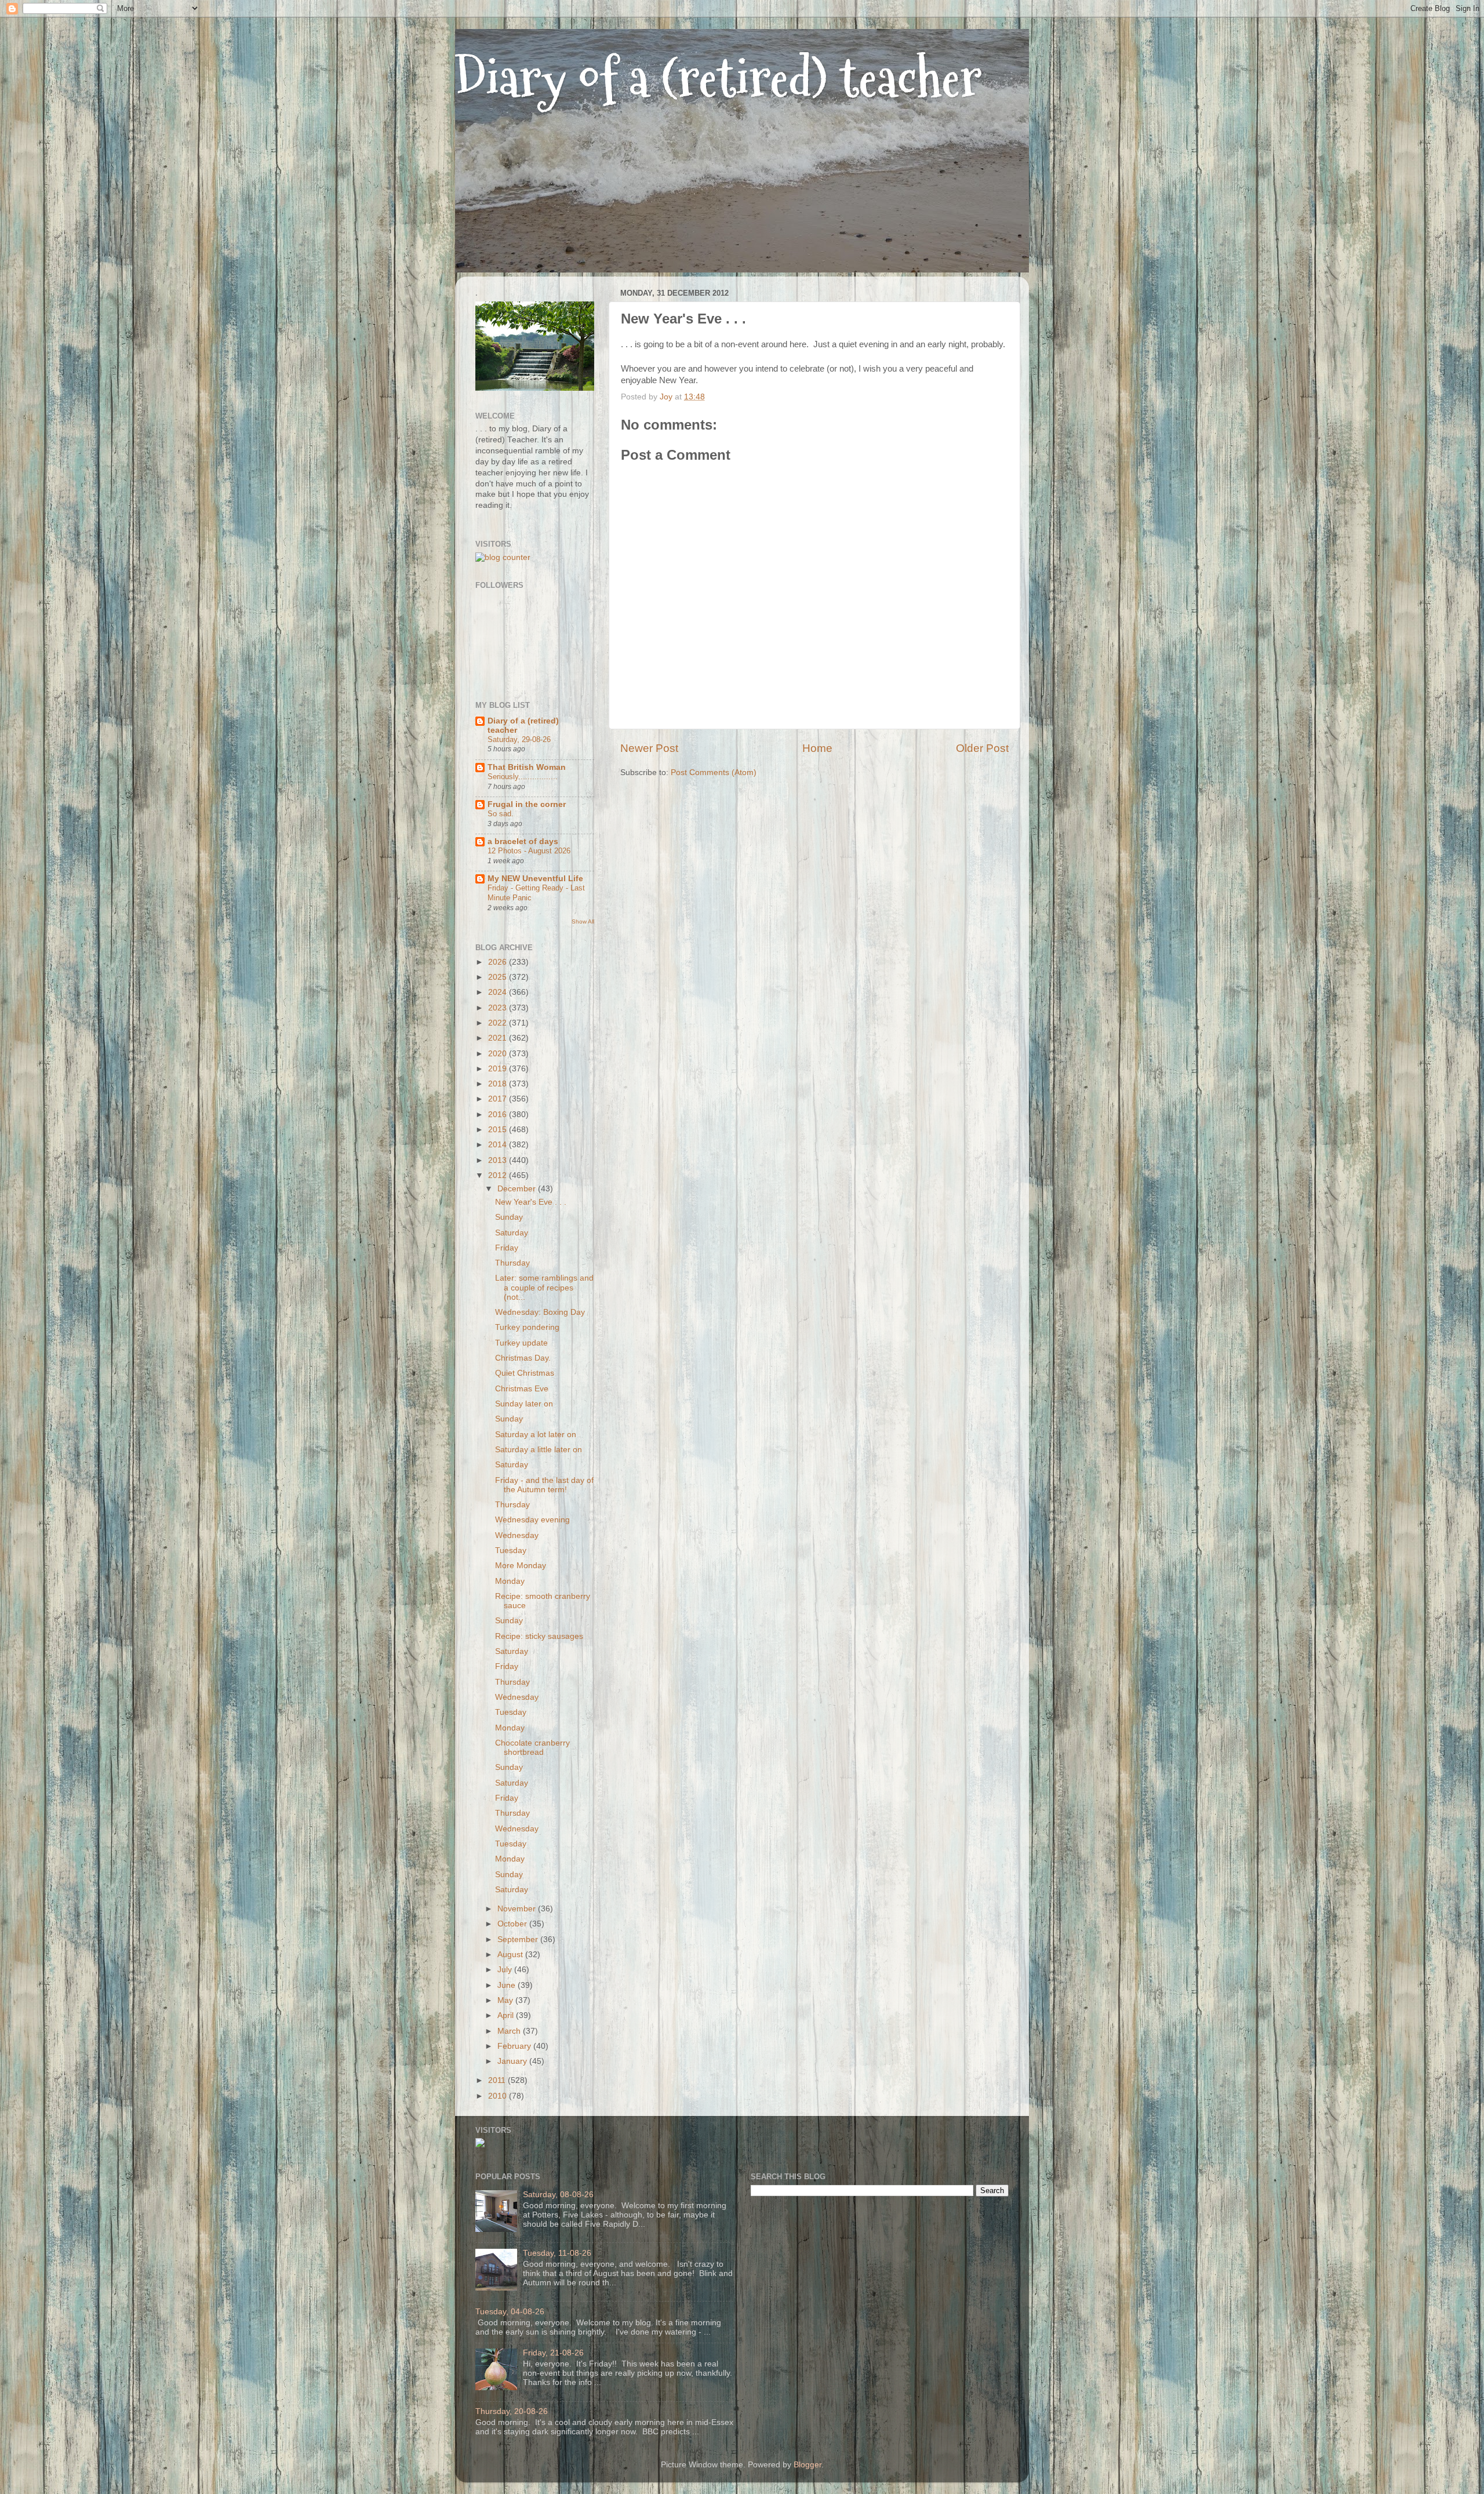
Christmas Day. (523, 1358)
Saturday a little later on (539, 1450)
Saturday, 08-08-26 (558, 2195)
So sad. (501, 814)
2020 (499, 1054)
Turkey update (521, 1343)
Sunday (509, 1217)
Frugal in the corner (527, 804)
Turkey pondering (527, 1327)
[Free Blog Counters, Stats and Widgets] (480, 2145)
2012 (499, 1175)
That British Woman (527, 767)
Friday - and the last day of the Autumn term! (544, 1485)
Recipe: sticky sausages (539, 1636)
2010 (499, 2096)
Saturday (512, 1233)
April (507, 2015)
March (510, 2031)
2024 (499, 992)
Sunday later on (524, 1404)
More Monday (521, 1566)
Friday (507, 1248)
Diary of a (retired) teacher (719, 78)
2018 (499, 1084)
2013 (499, 1160)
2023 (499, 1008)
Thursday (512, 1263)
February (515, 2046)
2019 (499, 1069)
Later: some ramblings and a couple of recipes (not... (544, 1287)
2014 (499, 1145)
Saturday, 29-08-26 (519, 739)
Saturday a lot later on (536, 1435)
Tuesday (511, 1550)
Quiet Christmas (525, 1373)
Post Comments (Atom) (714, 772)
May (506, 2000)
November (518, 1909)
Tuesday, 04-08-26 (510, 2312)
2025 (499, 977)
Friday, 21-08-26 (553, 2353)
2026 (499, 962)
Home (817, 748)
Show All (583, 921)
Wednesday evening (532, 1520)
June (508, 1985)
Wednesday (517, 1535)
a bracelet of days (523, 841)
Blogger (808, 2465)
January (513, 2061)
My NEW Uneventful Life (535, 879)
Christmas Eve (522, 1389)
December (518, 1189)
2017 (499, 1099)
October (513, 1924)
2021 (499, 1038)
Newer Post (649, 748)
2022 (499, 1023)
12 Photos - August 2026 (529, 851)
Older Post (982, 748)
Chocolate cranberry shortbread (532, 1748)
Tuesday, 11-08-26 (557, 2253)
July (506, 1970)
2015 (499, 1130)
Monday (510, 1581)
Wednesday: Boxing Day (540, 1312)
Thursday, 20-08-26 (512, 2411)
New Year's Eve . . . (531, 1202)
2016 (499, 1115)
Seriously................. (523, 777)
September (519, 1939)
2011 (498, 2080)
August (511, 1955)
